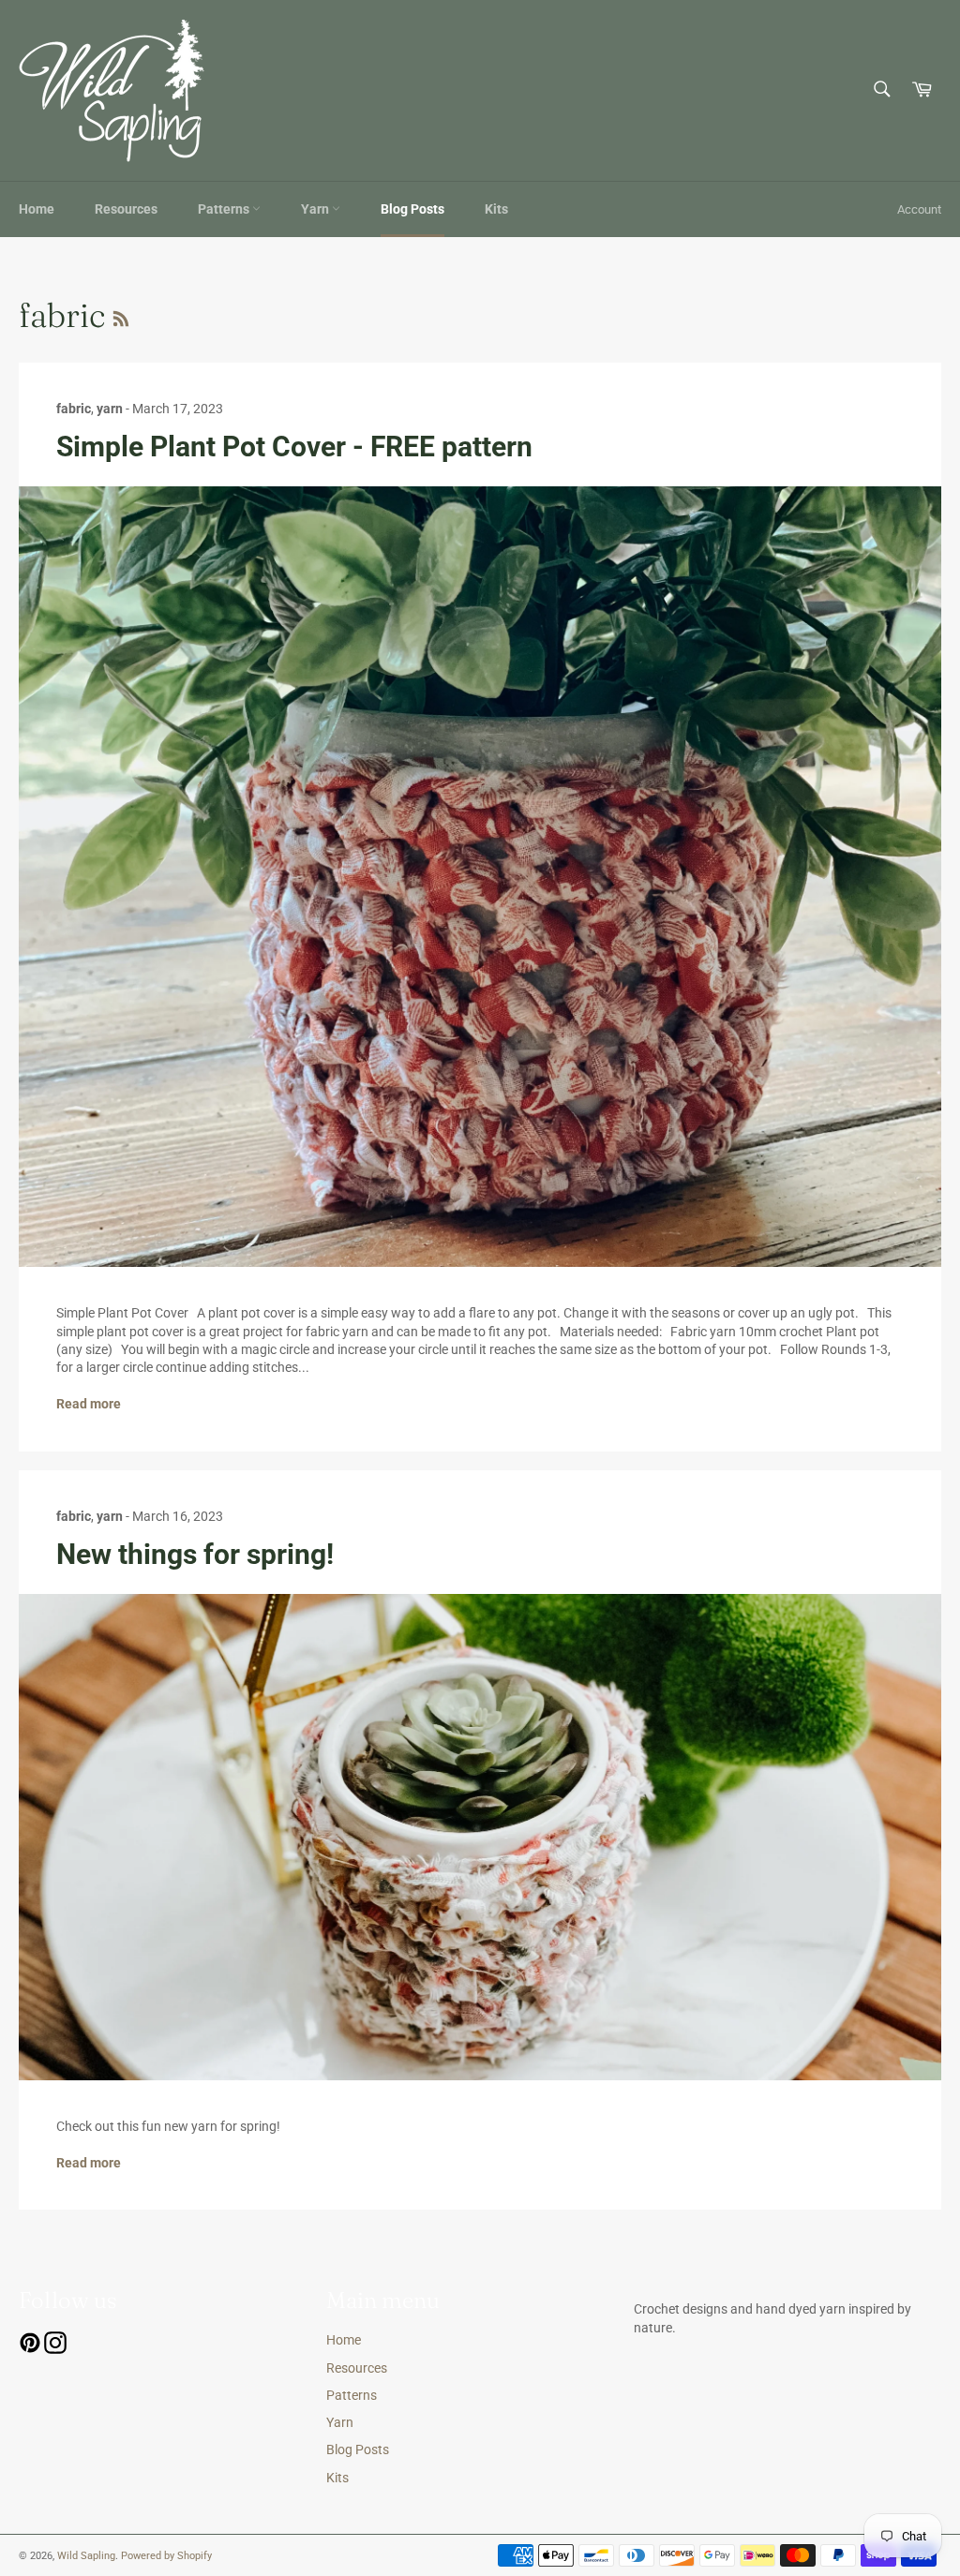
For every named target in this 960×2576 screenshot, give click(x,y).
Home (37, 209)
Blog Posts (412, 209)
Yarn (316, 209)
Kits (496, 209)
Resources (126, 209)
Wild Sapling (86, 2556)
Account (919, 209)
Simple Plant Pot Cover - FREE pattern (294, 447)
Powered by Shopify (166, 2556)
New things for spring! (195, 1554)
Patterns (225, 209)
